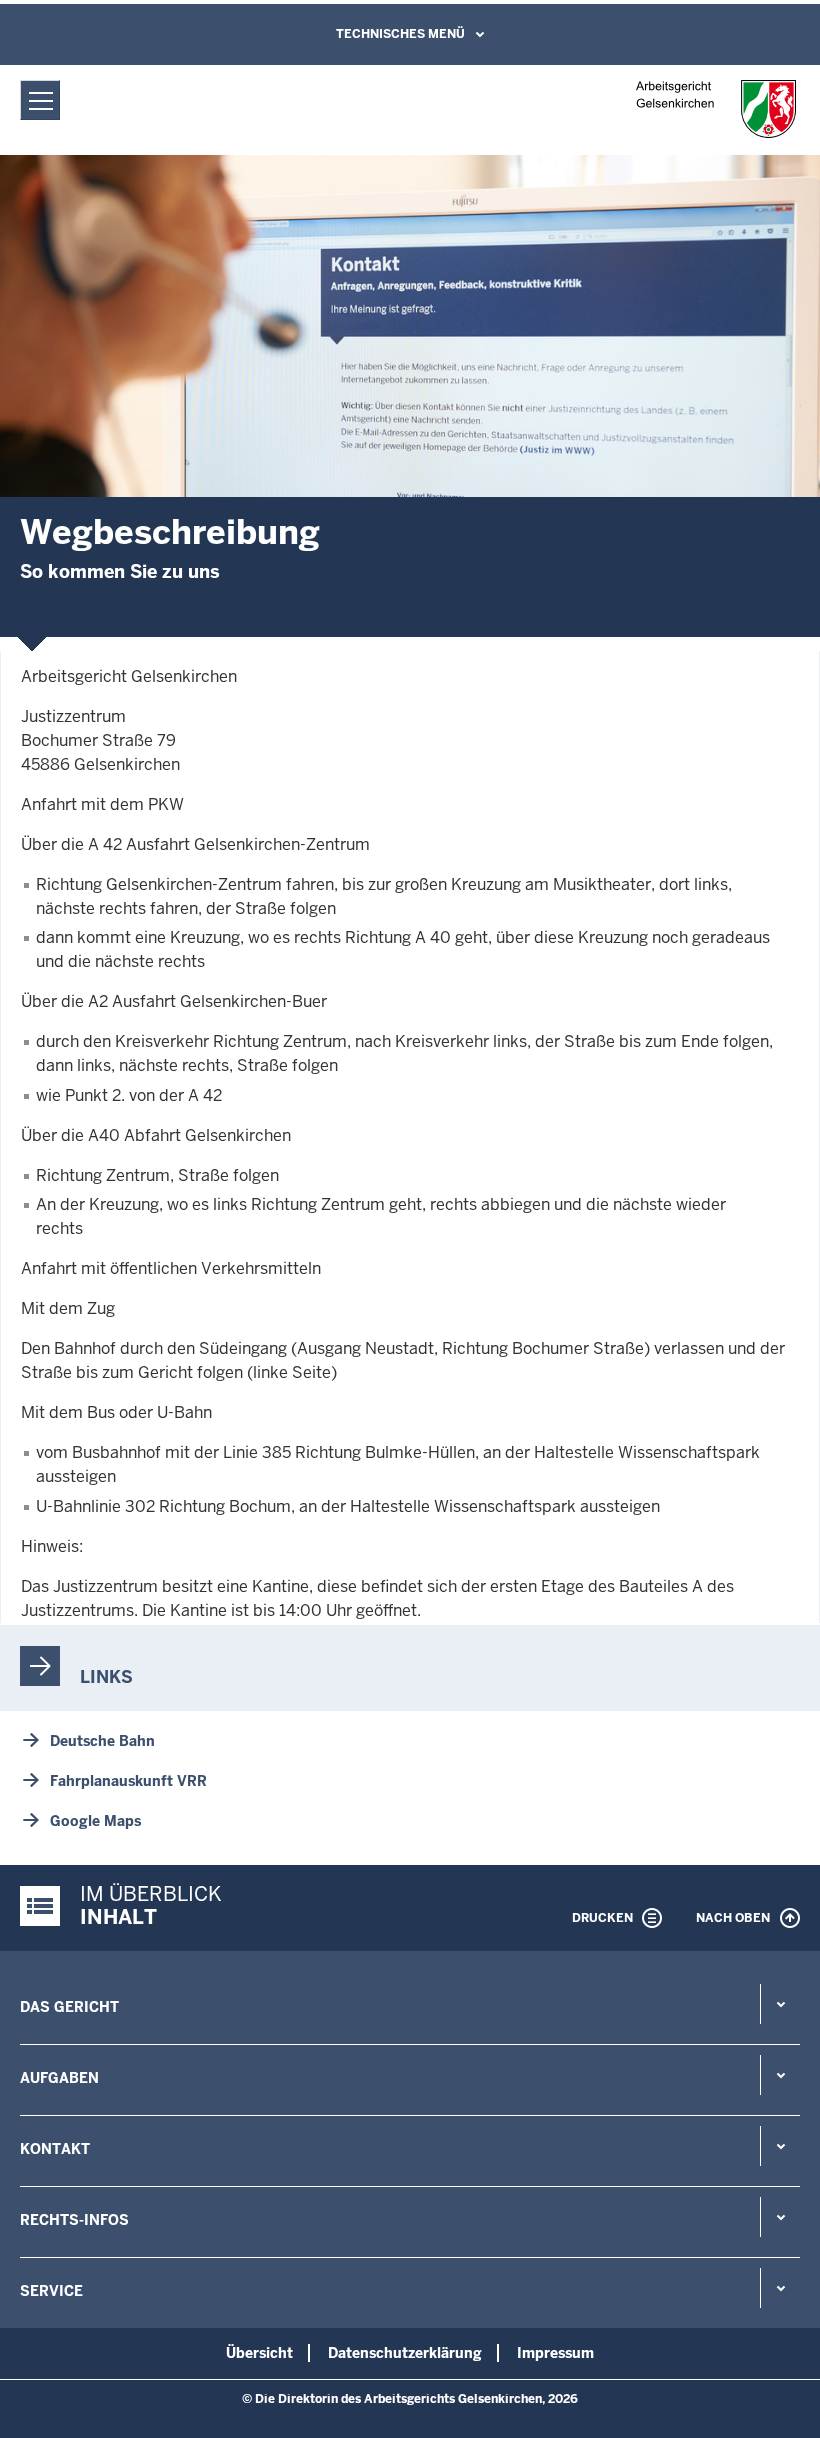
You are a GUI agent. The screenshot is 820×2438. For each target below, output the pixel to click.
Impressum (555, 2353)
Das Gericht (69, 2007)
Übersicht (259, 2353)
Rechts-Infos (74, 2220)
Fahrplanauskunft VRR (128, 1781)
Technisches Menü (400, 34)
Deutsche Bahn (102, 1741)
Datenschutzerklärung (405, 2353)
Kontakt (55, 2149)
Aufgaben (59, 2078)
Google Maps (95, 1821)
